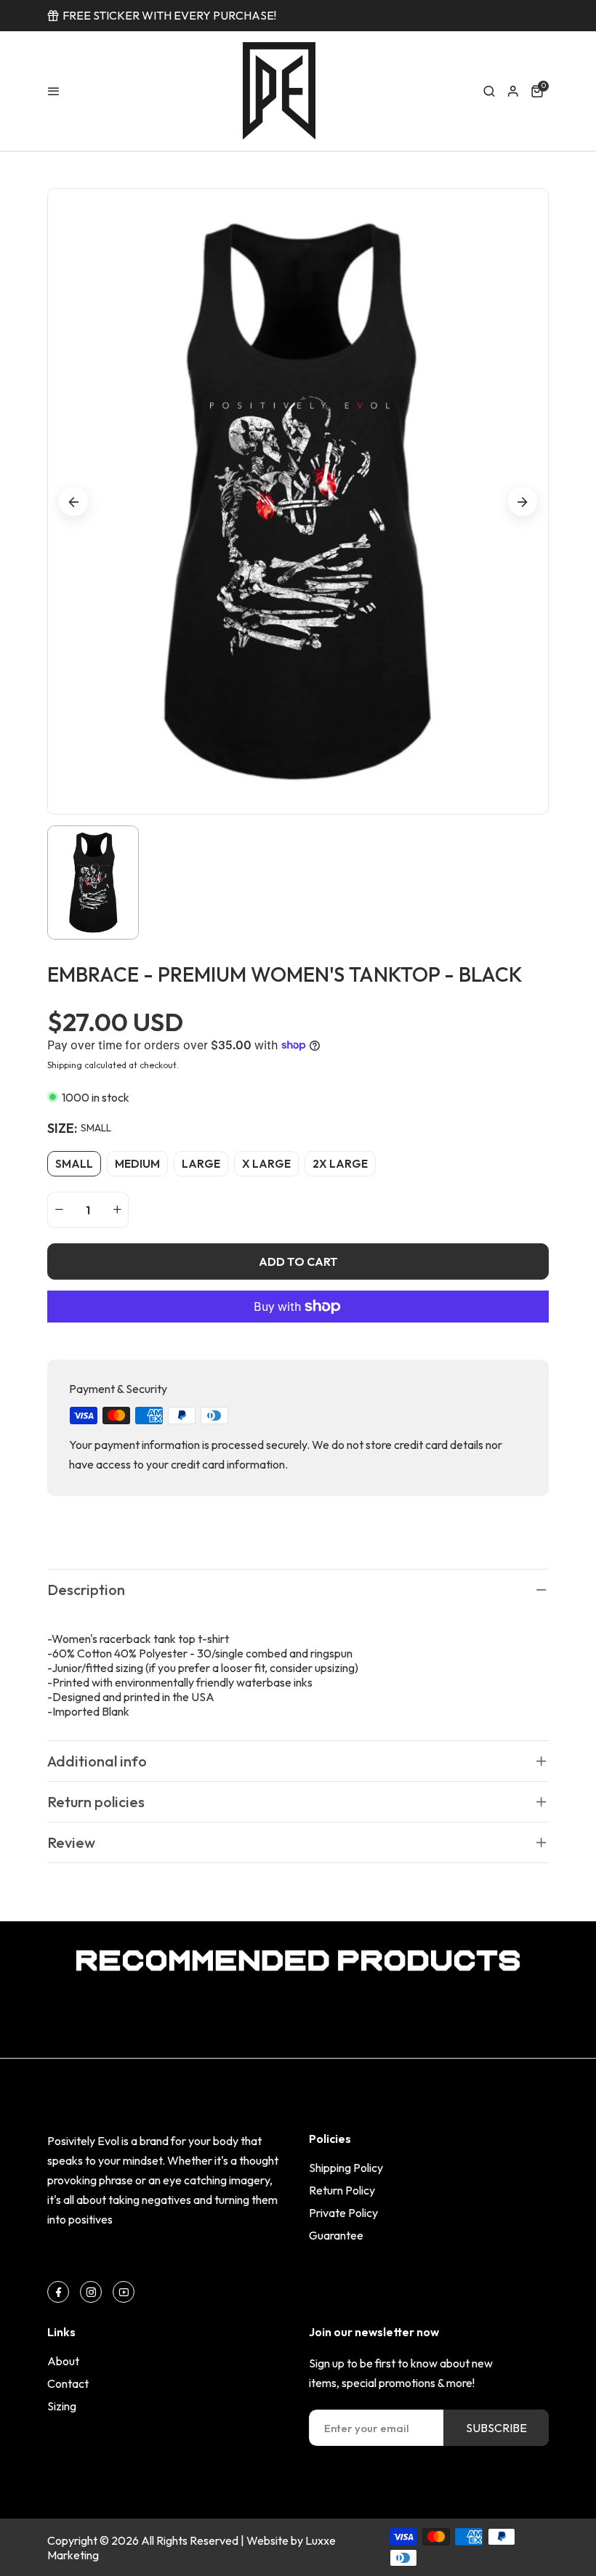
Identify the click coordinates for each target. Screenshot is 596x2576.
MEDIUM (137, 1164)
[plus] (117, 1210)
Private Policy (343, 2213)
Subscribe (496, 2428)
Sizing (62, 2406)
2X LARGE (340, 1164)
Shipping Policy (346, 2168)
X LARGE (266, 1164)
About (63, 2361)
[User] (513, 91)
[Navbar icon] (54, 91)
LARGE (201, 1164)
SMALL (74, 1164)
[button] (489, 91)
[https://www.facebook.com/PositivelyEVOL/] (59, 2292)
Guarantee (336, 2235)
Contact (68, 2383)
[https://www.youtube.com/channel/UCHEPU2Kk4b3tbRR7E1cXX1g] (124, 2292)
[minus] (59, 1210)
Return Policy (342, 2190)
